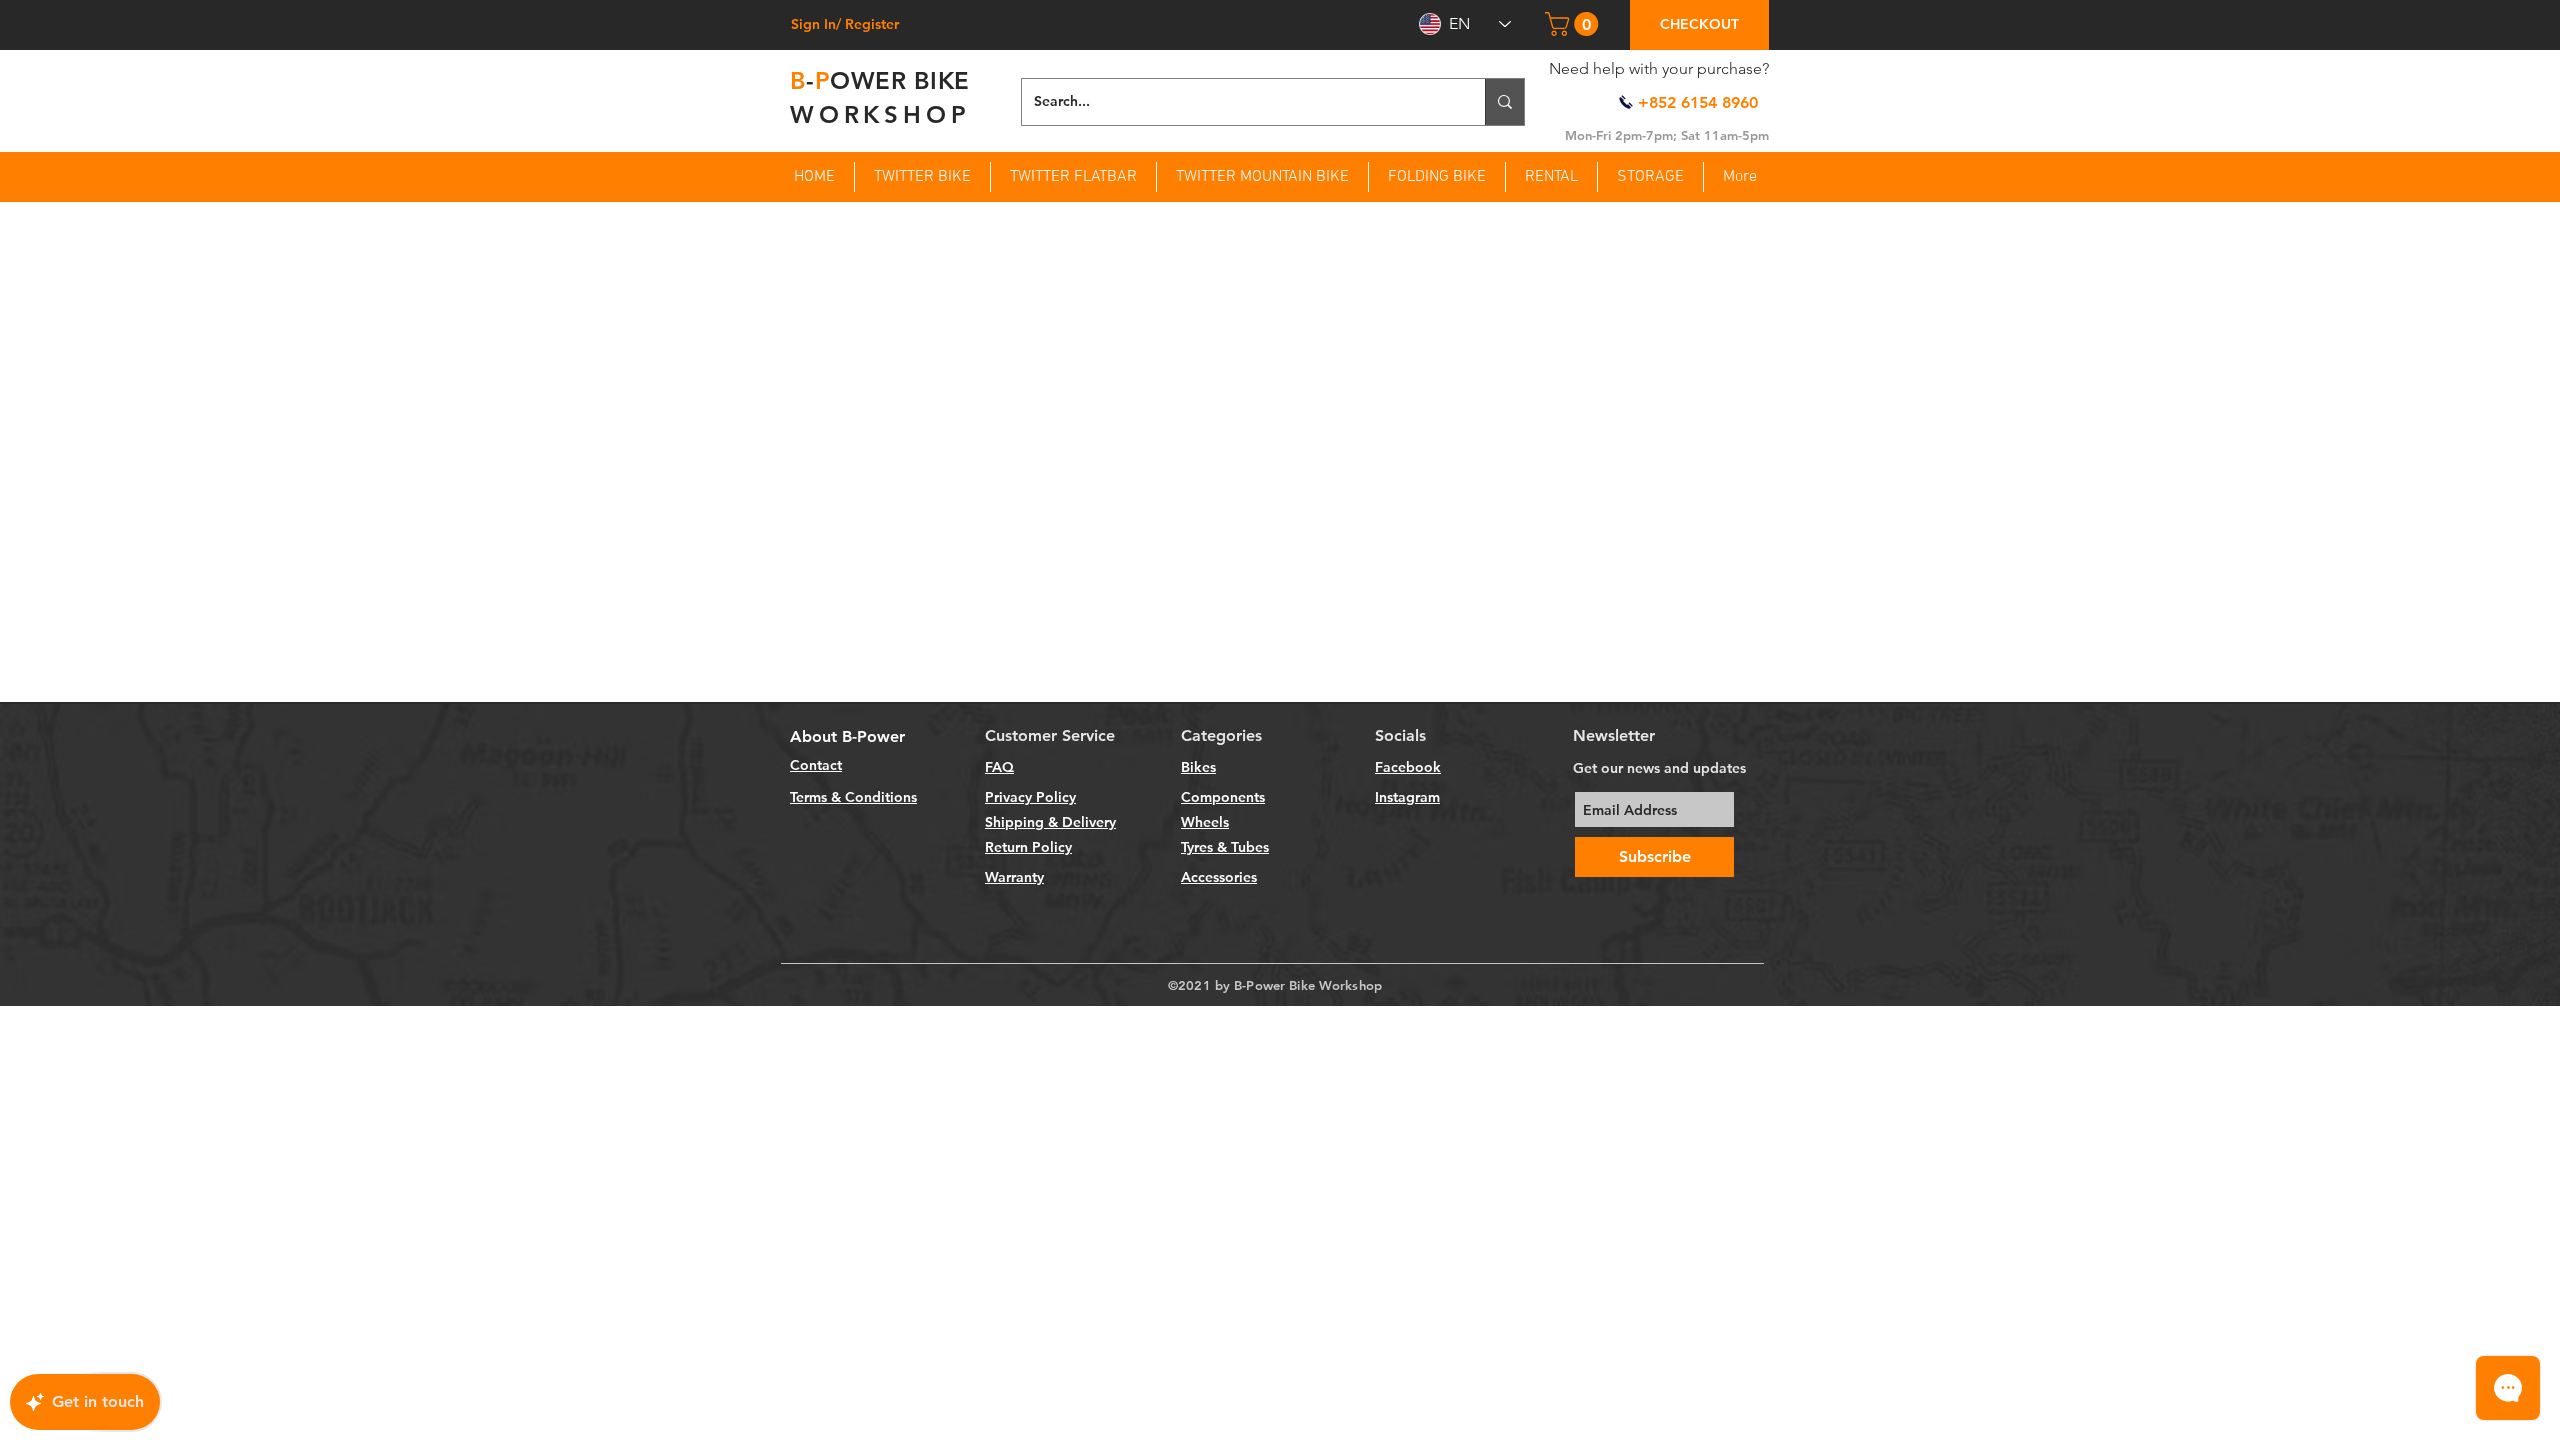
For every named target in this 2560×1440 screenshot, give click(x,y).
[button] (1574, 24)
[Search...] (1504, 102)
